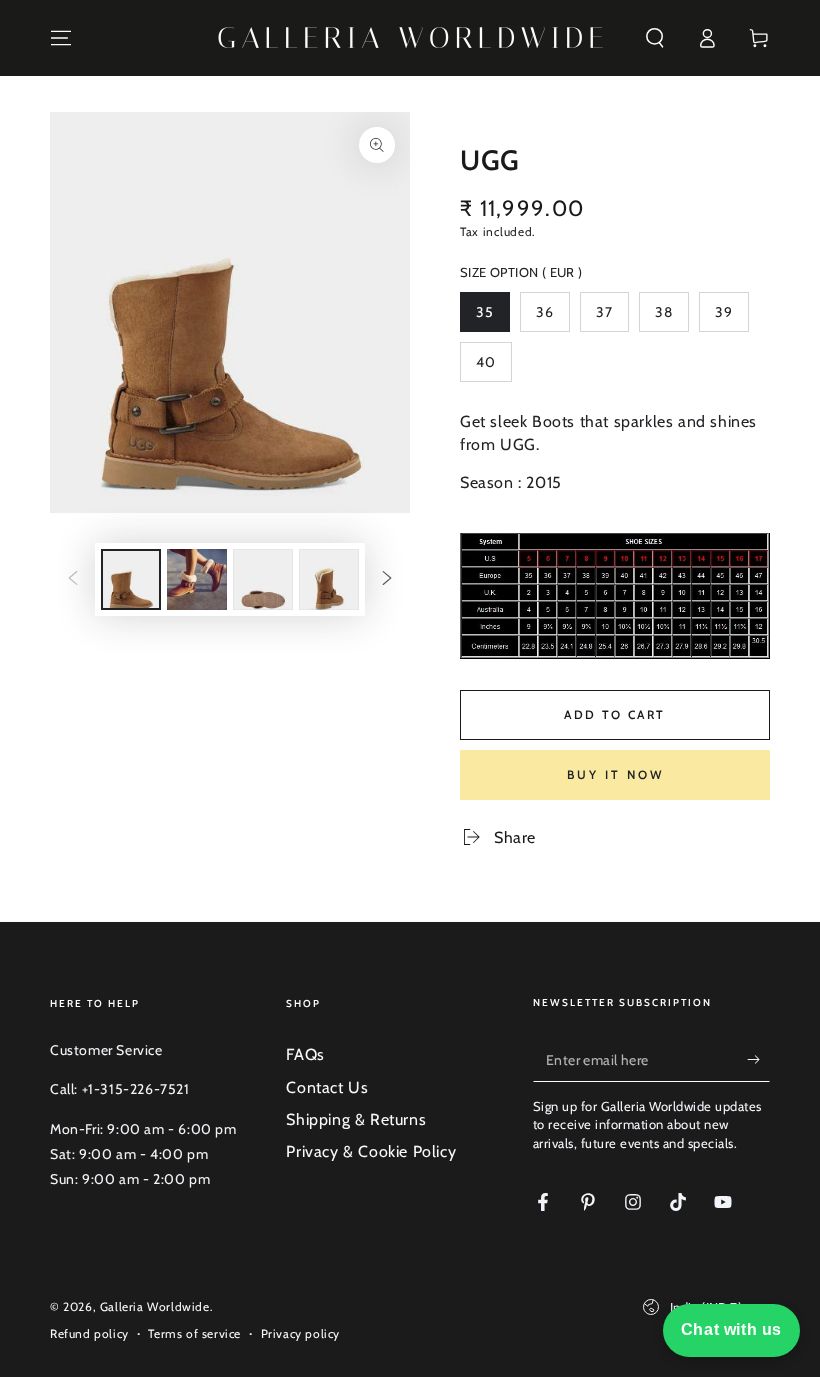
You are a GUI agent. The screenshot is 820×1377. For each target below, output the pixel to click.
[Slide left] (73, 579)
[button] (655, 38)
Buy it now (615, 774)
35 (492, 317)
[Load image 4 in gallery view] (329, 579)
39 (731, 317)
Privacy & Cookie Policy (371, 1151)
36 (552, 317)
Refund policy (89, 1333)
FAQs (305, 1054)
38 (671, 317)
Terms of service (194, 1333)
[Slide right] (387, 579)
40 (493, 367)
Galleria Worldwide (155, 1306)
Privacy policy (300, 1333)
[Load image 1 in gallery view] (131, 579)
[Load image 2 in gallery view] (197, 579)
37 (612, 317)
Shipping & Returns (356, 1119)
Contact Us (327, 1087)
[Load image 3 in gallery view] (263, 579)
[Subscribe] (758, 1059)
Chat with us (731, 1329)
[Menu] (61, 38)
